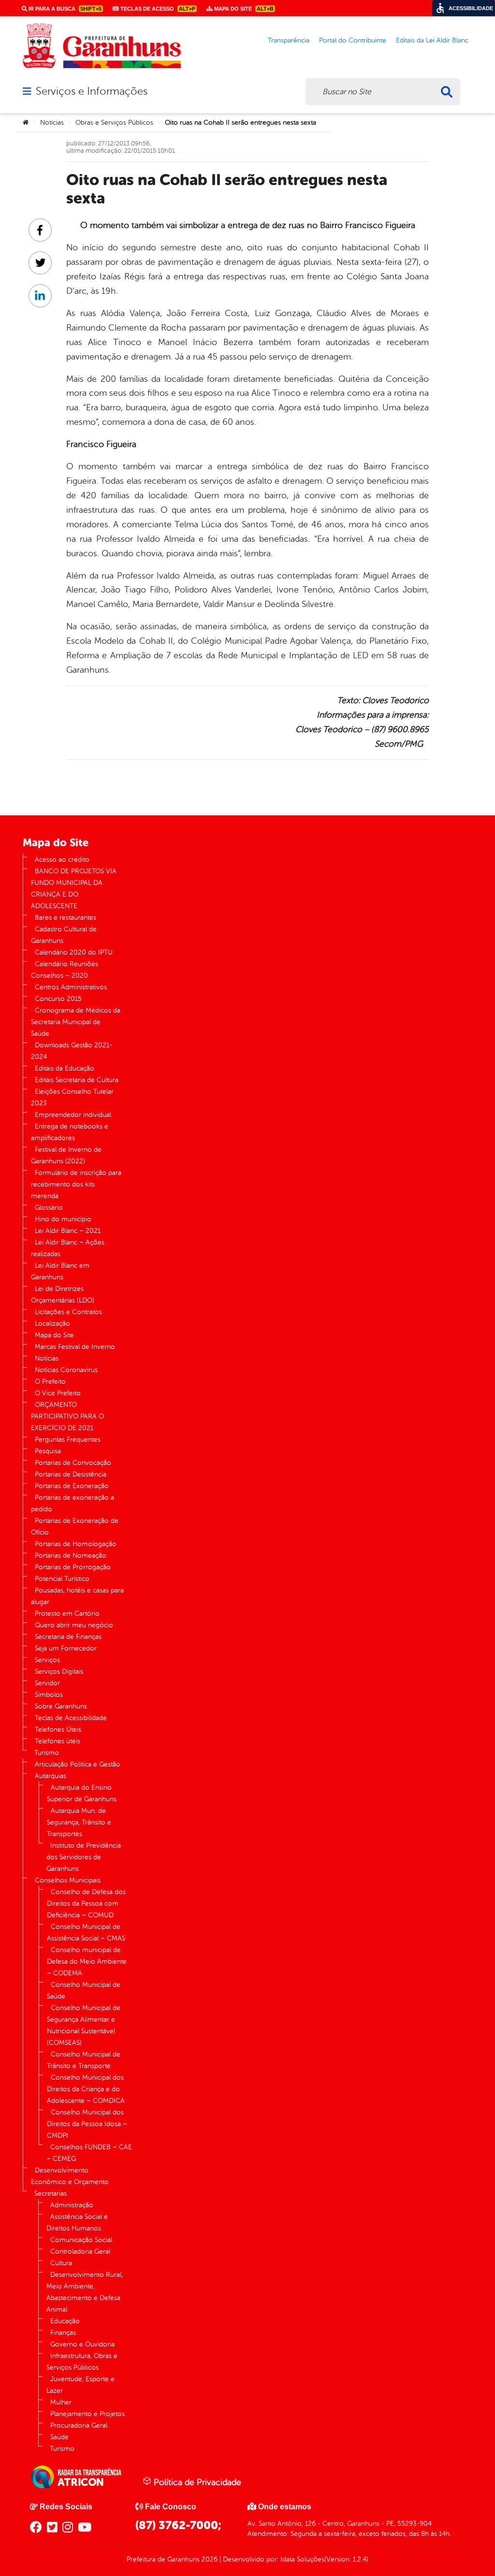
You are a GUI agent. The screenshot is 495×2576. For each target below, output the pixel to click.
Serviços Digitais (59, 1672)
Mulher (61, 2402)
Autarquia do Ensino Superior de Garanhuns (82, 1793)
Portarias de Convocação (73, 1463)
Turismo (47, 1753)
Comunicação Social (81, 2240)
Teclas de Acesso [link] (157, 9)
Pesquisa (48, 1451)
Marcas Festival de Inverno (75, 1347)
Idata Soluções (302, 2559)
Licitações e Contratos (68, 1312)
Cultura (61, 2263)
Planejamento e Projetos (87, 2414)
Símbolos (49, 1695)
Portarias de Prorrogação (73, 1567)
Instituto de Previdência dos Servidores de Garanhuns (84, 1857)
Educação (65, 2321)
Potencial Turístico (62, 1579)
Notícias (52, 123)
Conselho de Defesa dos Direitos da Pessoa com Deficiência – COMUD (86, 1903)
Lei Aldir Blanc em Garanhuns (60, 1271)
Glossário (49, 1208)
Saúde (59, 2437)
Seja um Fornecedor (66, 1648)
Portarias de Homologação (76, 1544)
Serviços (47, 1660)
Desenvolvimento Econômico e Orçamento (70, 2176)
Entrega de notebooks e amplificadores (70, 1132)
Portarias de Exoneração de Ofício (75, 1527)
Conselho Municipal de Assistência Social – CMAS (86, 1932)
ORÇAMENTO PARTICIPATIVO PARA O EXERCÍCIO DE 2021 (67, 1416)
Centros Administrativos (71, 987)
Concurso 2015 (58, 999)
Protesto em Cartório (67, 1614)
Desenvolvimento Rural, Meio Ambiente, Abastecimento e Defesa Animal (85, 2292)
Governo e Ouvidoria (82, 2344)
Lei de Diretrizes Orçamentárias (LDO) (63, 1295)
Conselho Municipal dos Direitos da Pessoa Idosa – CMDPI (87, 2124)
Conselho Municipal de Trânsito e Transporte (84, 2060)
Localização (52, 1324)
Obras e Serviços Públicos (114, 123)
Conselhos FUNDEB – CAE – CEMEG (89, 2153)
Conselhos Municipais (68, 1880)
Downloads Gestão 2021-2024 (72, 1051)
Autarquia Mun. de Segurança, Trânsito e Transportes (79, 1822)
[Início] (26, 123)
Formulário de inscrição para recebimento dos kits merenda (76, 1184)
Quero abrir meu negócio (74, 1625)
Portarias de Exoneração (72, 1486)
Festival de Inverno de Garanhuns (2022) (66, 1155)
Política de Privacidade (196, 2482)
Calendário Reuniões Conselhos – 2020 (65, 970)
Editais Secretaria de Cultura (77, 1080)
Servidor (47, 1683)
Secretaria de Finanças (68, 1637)
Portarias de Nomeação (71, 1556)
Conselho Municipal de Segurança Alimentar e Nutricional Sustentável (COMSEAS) (84, 2025)
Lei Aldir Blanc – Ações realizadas (68, 1248)
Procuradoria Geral (79, 2425)
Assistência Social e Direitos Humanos (77, 2222)
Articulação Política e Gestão (78, 1764)
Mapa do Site (54, 1335)
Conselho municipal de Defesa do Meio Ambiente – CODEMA (87, 1961)
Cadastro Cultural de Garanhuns (64, 935)
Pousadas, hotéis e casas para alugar (77, 1596)
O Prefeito (50, 1382)
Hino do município (63, 1219)
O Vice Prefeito (58, 1393)
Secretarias (51, 2193)
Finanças (63, 2333)
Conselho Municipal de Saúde (84, 1990)
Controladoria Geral (80, 2251)
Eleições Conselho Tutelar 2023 (72, 1097)
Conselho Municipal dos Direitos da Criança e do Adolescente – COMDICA (86, 2089)
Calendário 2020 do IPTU (74, 952)
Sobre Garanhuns (61, 1706)
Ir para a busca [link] (64, 9)
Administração (72, 2205)
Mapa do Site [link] (243, 9)
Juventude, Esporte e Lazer (80, 2385)
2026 (209, 2559)
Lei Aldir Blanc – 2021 (68, 1231)
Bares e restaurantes (66, 918)
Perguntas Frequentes (68, 1440)
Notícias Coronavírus (66, 1370)
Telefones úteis (58, 1741)
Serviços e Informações (92, 91)
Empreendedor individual (73, 1115)
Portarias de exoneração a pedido (73, 1503)
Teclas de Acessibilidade (71, 1718)
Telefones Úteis (58, 1729)
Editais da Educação (65, 1068)
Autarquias (51, 1776)
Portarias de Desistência (71, 1474)
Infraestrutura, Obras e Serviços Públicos (82, 2362)
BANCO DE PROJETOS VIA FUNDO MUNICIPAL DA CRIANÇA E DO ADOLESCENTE (74, 889)
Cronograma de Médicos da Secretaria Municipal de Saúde (76, 1022)
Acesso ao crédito (62, 860)
